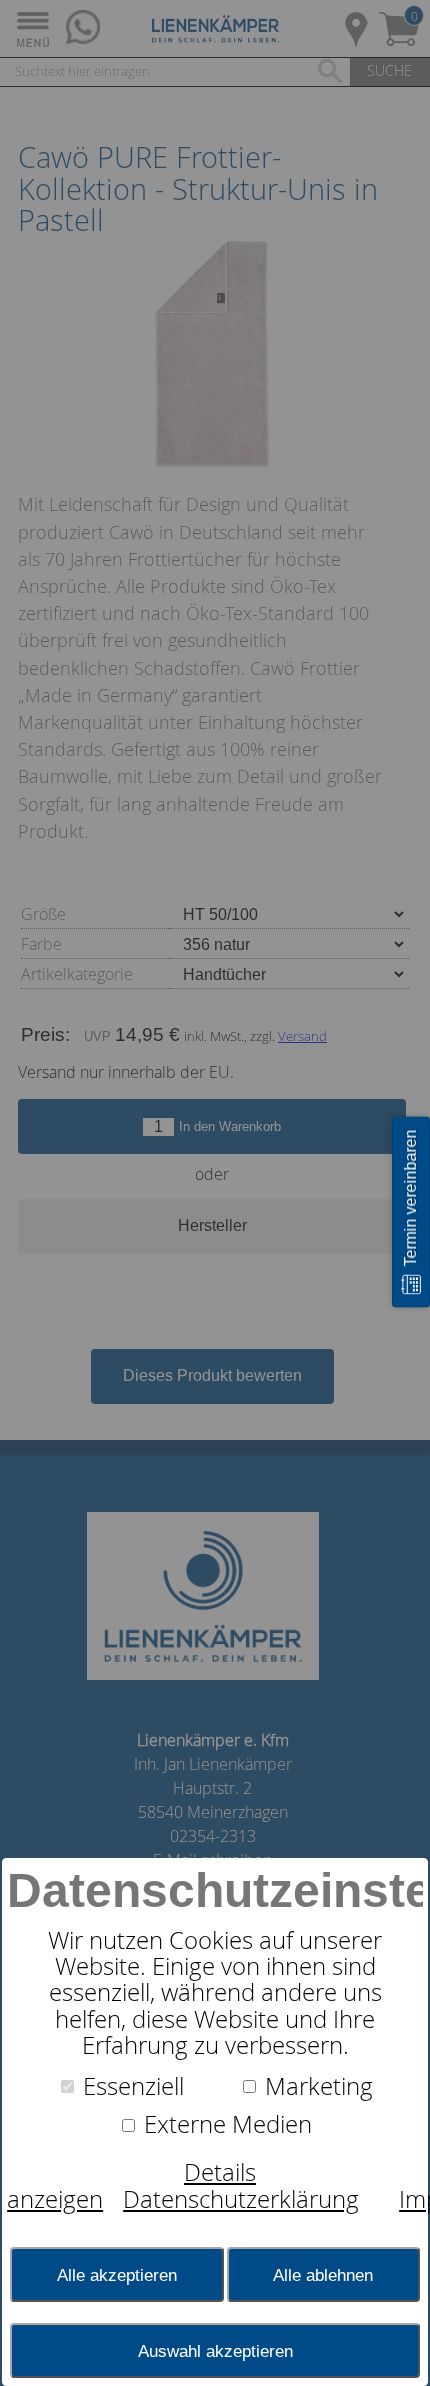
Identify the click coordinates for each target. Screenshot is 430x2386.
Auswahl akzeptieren (215, 2351)
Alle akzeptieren (117, 2275)
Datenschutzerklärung (241, 2199)
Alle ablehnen (323, 2275)
